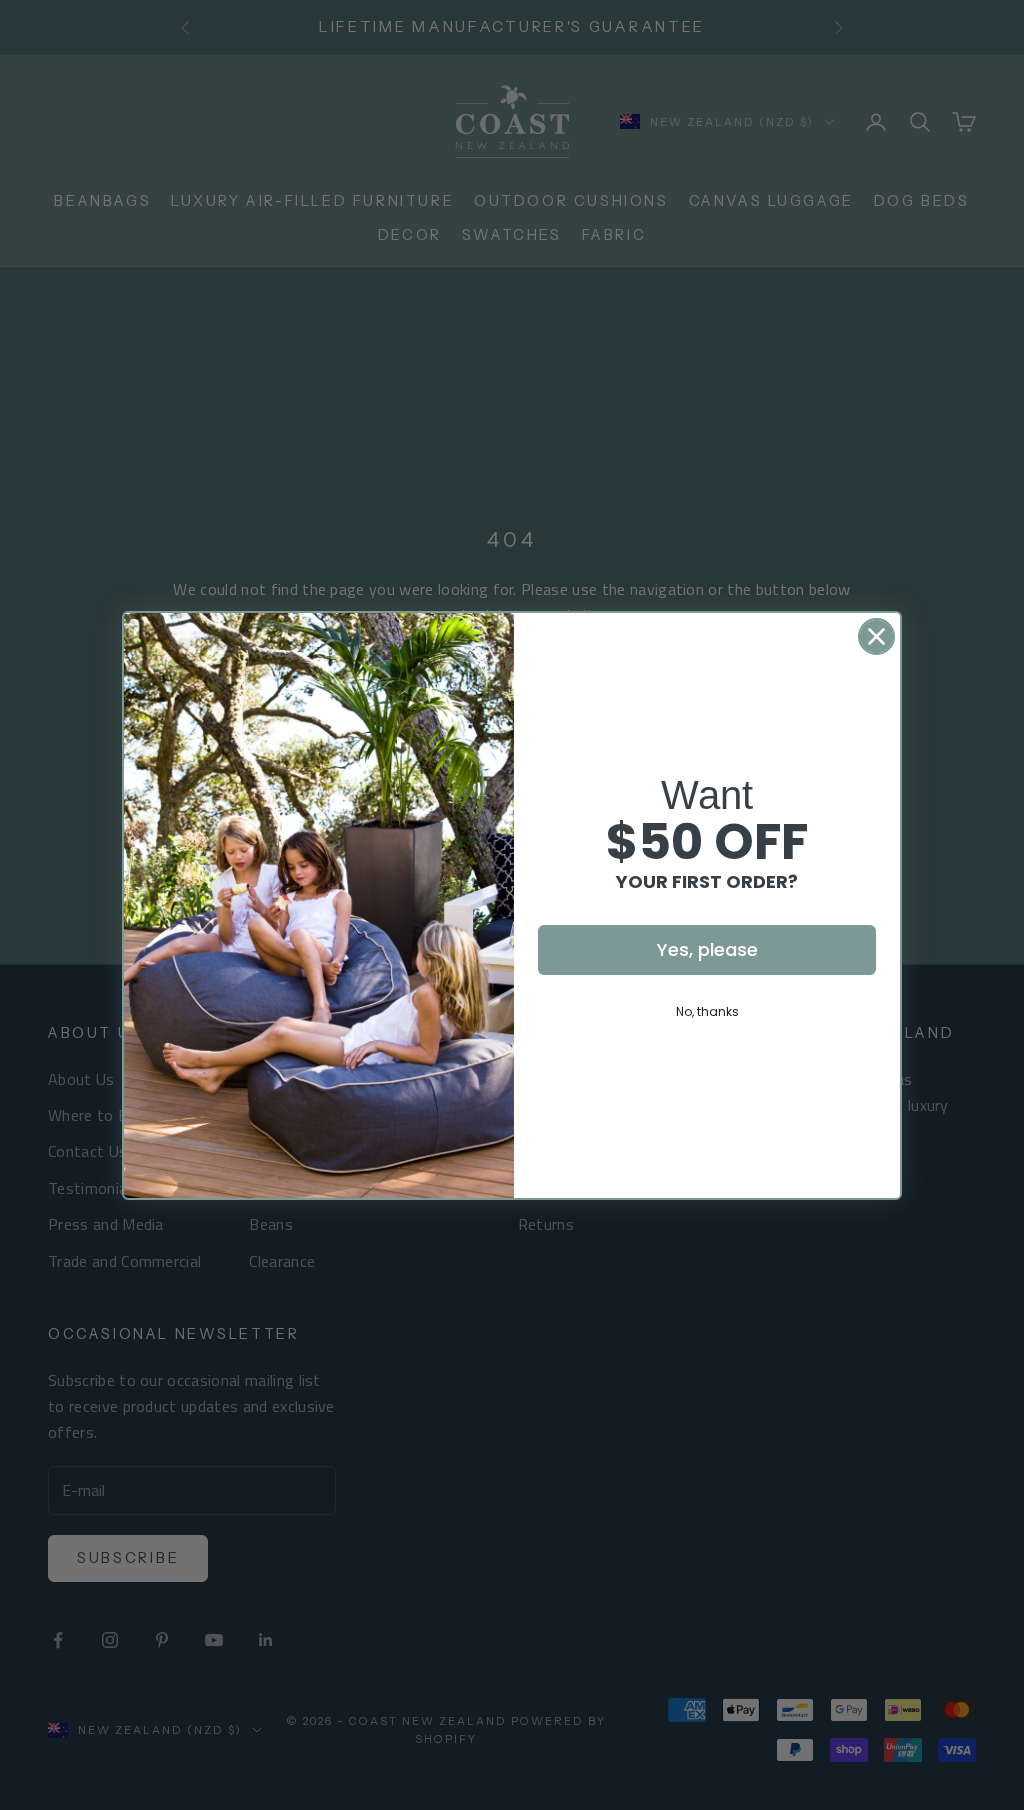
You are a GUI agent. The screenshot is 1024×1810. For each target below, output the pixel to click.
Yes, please (707, 949)
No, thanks (707, 1011)
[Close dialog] (876, 636)
